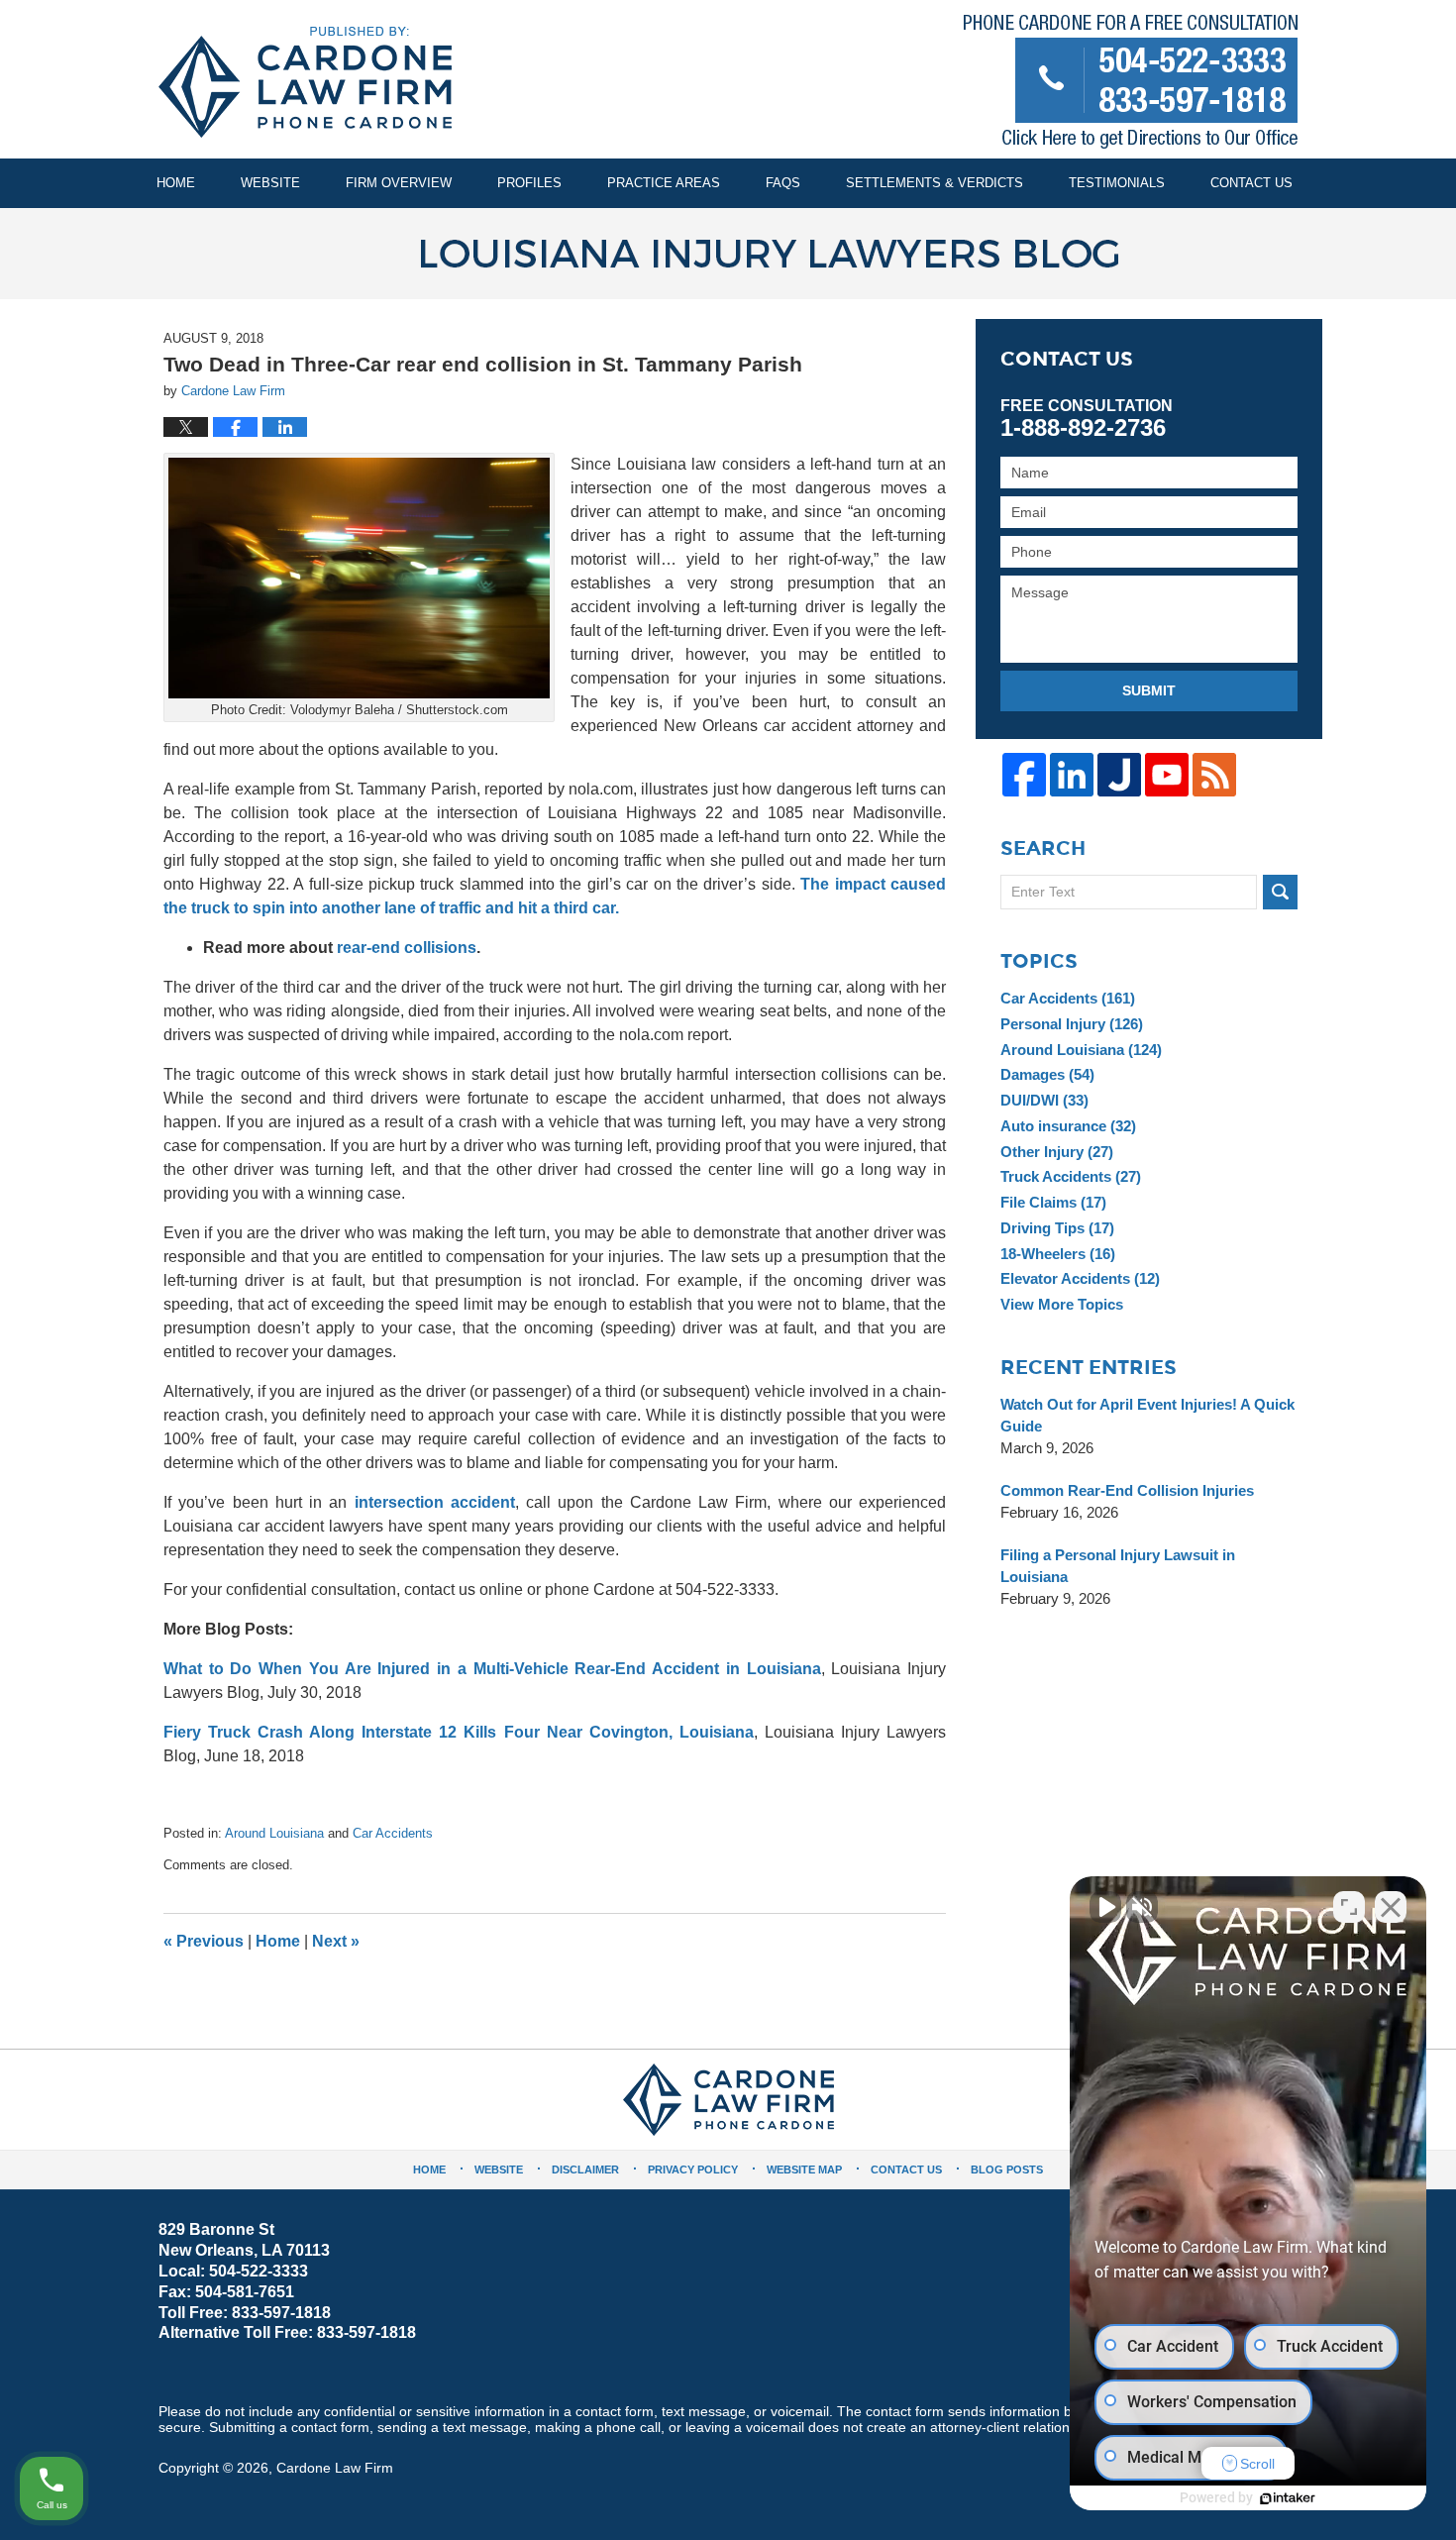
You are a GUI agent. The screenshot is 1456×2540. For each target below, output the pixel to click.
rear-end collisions (407, 948)
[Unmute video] (1105, 1907)
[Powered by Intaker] (1288, 2498)
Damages (1047, 1074)
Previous (204, 1941)
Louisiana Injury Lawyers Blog (305, 82)
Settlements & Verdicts (935, 183)
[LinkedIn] (1072, 775)
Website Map (804, 2170)
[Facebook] (1024, 775)
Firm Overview (399, 183)
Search (1280, 892)
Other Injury (1057, 1152)
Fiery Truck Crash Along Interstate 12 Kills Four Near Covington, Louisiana (459, 1732)
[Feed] (1214, 775)
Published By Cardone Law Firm (1131, 86)
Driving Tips (1057, 1228)
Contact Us (1251, 183)
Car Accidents (393, 1833)
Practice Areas (664, 183)
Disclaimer (585, 2170)
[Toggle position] (1349, 1907)
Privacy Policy (693, 2170)
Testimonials (1117, 183)
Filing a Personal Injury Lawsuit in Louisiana (1118, 1566)
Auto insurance (1068, 1126)
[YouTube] (1167, 775)
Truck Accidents (1071, 1176)
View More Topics (1062, 1304)
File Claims (1053, 1202)
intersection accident (435, 1502)
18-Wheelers (1058, 1254)
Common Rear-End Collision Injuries (1127, 1490)
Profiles (529, 183)
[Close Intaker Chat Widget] (1391, 1907)
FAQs (783, 183)
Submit (1149, 690)
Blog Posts (1007, 2170)
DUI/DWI (1044, 1100)
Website (270, 183)
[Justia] (1119, 775)
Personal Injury (1072, 1024)
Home (176, 183)
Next (336, 1941)
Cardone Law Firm (335, 2468)
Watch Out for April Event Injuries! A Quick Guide (1147, 1415)
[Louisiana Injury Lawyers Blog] (728, 254)
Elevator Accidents (1080, 1278)
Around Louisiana (274, 1833)
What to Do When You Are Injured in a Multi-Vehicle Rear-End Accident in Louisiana (492, 1669)
